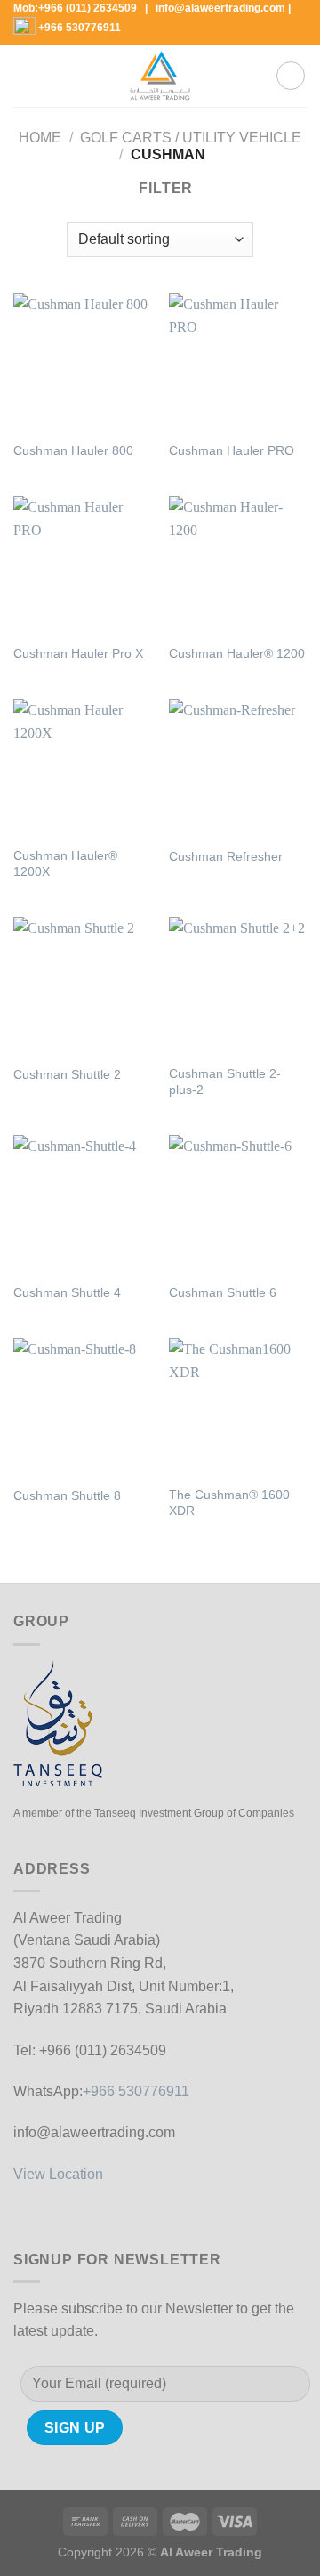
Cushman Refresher (226, 857)
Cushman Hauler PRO (232, 451)
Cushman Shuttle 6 (223, 1293)
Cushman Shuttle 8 (67, 1496)
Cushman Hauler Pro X (78, 654)
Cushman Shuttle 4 (67, 1293)
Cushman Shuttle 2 (67, 1075)
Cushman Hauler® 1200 (237, 654)
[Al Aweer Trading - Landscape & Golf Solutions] (160, 76)
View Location (58, 2174)
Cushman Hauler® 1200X (65, 864)
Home (40, 138)
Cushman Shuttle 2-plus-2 (225, 1082)
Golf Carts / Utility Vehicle (191, 138)
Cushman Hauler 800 (73, 451)
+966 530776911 (80, 28)
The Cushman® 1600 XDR (229, 1503)
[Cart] (291, 76)
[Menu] (24, 76)
